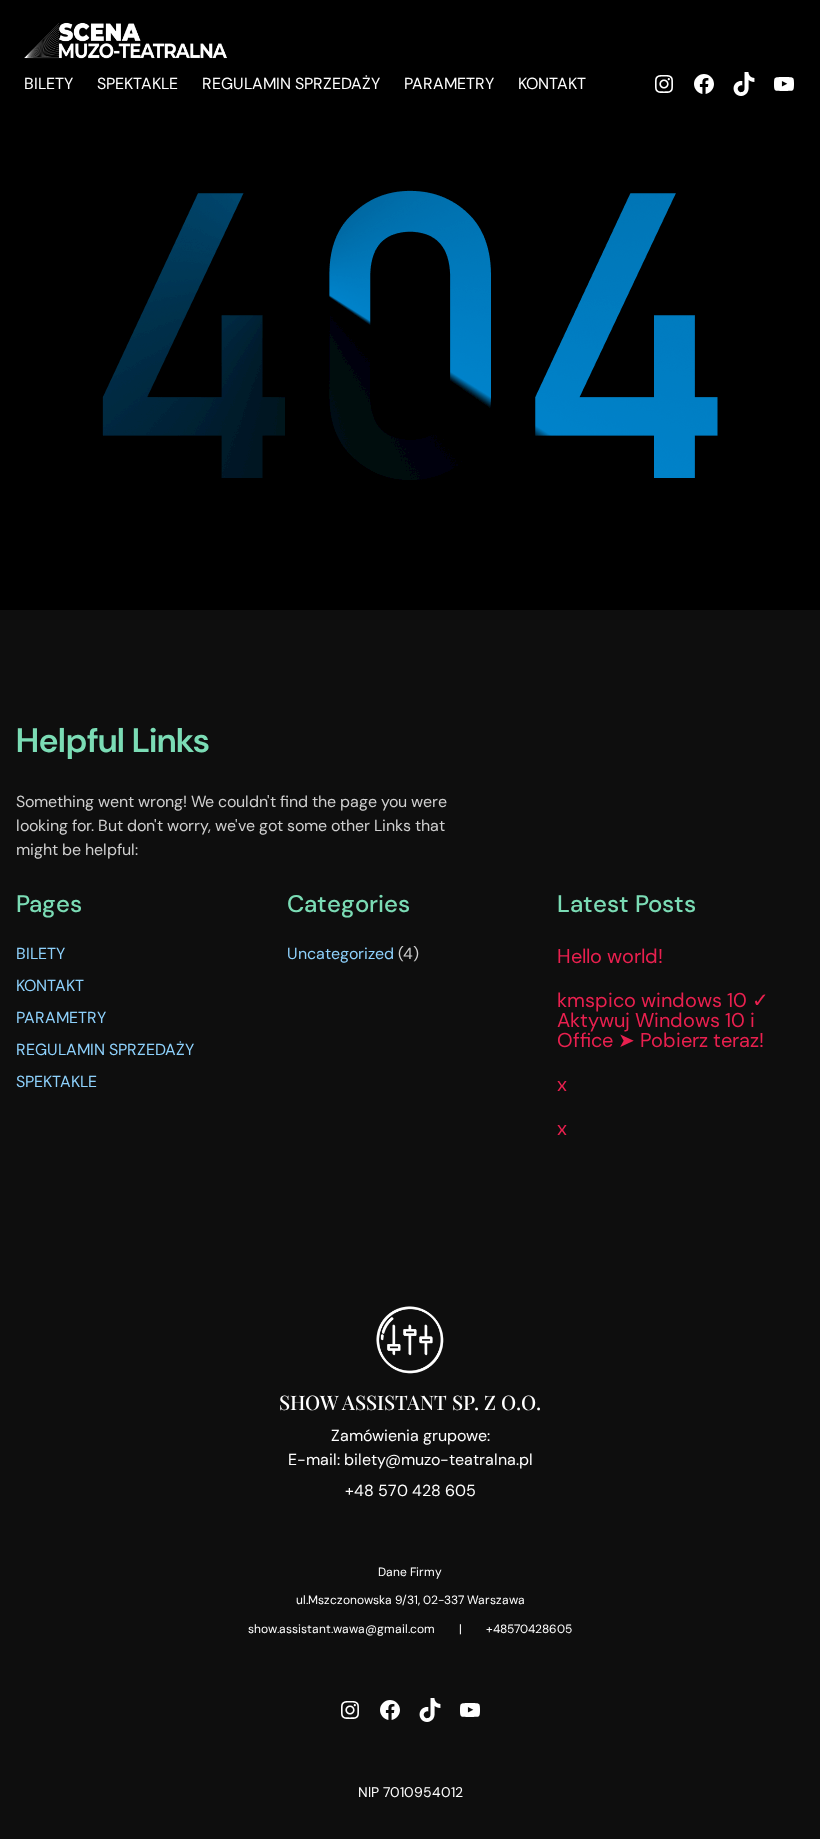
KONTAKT (50, 985)
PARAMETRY (61, 1017)
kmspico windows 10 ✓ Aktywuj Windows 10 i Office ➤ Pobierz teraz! (663, 1020)
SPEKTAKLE (56, 1081)
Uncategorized (340, 953)
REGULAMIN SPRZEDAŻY (105, 1049)
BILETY (40, 953)
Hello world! (610, 956)
